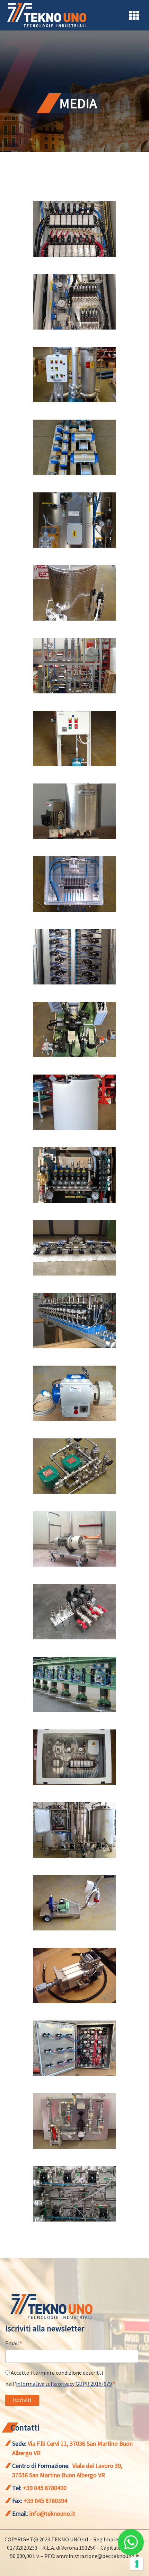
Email (14, 2344)
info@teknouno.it (52, 2513)
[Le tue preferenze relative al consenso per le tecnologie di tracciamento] (137, 2564)
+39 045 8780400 (45, 2488)
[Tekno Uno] (47, 15)
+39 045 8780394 (45, 2501)
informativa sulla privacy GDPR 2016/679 (64, 2384)
